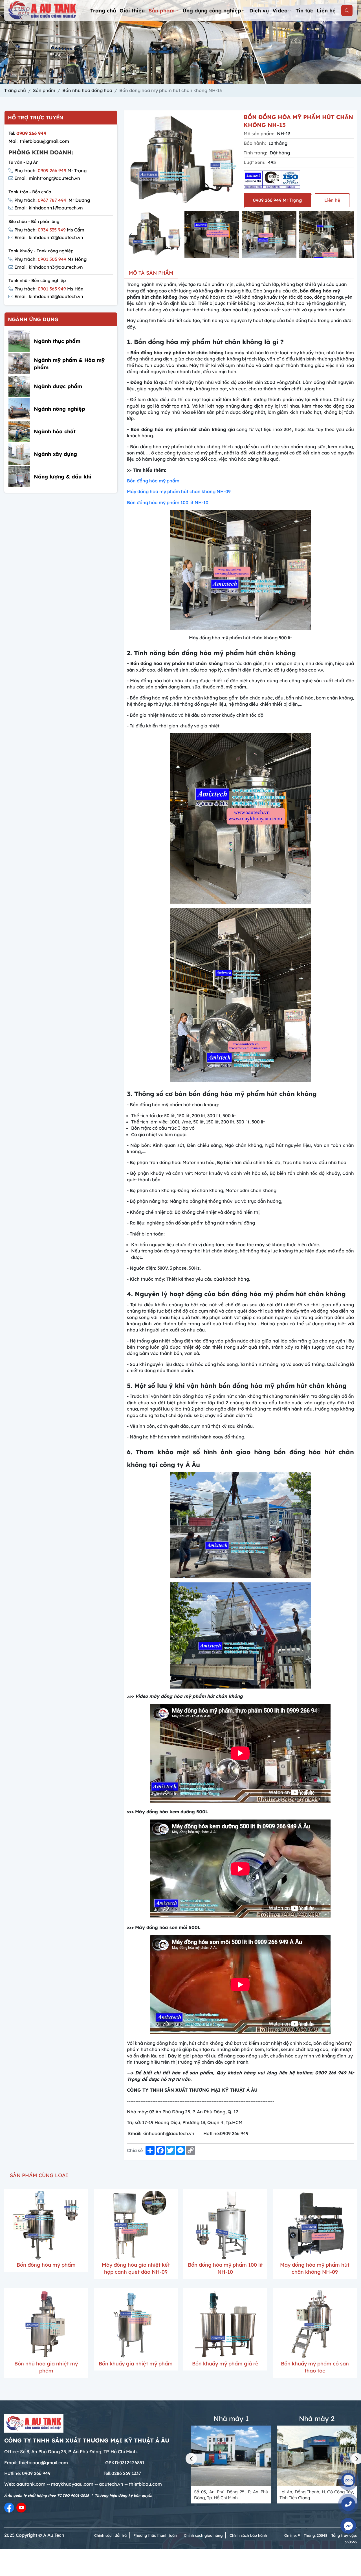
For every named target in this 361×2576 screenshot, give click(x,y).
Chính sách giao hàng (203, 2535)
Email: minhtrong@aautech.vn (47, 178)
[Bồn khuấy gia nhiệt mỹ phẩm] (136, 2324)
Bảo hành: (255, 143)
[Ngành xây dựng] (19, 454)
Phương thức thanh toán (155, 2535)
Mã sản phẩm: (259, 134)
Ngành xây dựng (55, 454)
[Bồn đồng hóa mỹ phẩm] (46, 2225)
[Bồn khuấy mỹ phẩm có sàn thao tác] (315, 2324)
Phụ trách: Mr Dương (52, 200)
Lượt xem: (255, 162)
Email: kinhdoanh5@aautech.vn (49, 297)
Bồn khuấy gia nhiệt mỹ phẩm (136, 2364)
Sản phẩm (162, 11)
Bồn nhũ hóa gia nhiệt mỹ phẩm (46, 2367)
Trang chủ (103, 11)
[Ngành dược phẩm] (19, 386)
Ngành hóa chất (55, 431)
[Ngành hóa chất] (19, 431)
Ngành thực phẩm (57, 341)
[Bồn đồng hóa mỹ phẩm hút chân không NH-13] (154, 234)
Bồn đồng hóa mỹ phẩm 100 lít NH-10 (168, 502)
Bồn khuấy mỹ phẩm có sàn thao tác (315, 2367)
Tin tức (304, 11)
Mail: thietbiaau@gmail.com (39, 141)
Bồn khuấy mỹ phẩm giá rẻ (225, 2364)
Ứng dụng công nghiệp (212, 11)
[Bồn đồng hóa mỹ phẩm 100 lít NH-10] (225, 2225)
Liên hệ (326, 11)
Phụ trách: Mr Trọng (50, 170)
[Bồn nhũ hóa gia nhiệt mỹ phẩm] (46, 2324)
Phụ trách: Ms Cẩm (49, 230)
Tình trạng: (255, 153)
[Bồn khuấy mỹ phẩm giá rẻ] (225, 2324)
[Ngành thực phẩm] (19, 341)
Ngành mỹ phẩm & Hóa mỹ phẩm (69, 364)
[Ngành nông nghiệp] (19, 409)
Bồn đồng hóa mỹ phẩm (153, 481)
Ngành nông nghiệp (60, 409)
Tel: (27, 133)
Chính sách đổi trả (110, 2535)
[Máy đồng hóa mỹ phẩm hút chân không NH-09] (315, 2225)
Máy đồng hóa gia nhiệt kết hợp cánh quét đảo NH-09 (136, 2268)
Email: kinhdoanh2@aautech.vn (49, 237)
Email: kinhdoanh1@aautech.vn (49, 208)
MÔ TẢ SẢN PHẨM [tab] (151, 273)
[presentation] (130, 235)
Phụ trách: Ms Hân (49, 289)
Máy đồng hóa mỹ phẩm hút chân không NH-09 (179, 491)
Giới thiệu (132, 11)
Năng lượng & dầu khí (62, 477)
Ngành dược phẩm (58, 386)
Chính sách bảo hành (248, 2535)
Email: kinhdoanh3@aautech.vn (49, 267)
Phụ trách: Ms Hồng (50, 259)
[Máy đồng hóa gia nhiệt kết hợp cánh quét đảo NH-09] (136, 2225)
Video (280, 11)
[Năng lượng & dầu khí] (19, 477)
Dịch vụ (259, 11)
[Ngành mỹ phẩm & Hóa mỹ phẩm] (19, 364)
